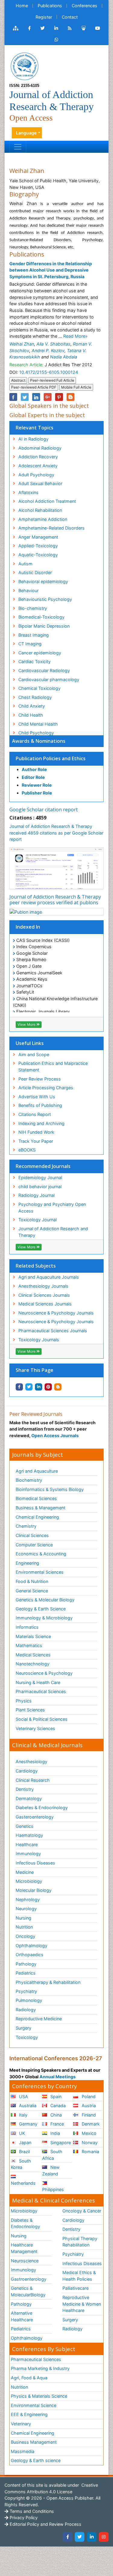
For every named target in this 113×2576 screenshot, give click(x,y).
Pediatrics (26, 1973)
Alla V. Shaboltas (53, 344)
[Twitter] (80, 2537)
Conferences (85, 6)
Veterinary (21, 2424)
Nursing (24, 1918)
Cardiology (27, 1771)
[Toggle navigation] (18, 147)
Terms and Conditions (31, 2511)
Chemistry (26, 1526)
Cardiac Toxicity (35, 661)
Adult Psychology (36, 475)
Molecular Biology (34, 1890)
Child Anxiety (32, 706)
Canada (57, 2106)
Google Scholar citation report (44, 810)
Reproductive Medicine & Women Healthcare (82, 2304)
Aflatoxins (28, 492)
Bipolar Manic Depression (44, 626)
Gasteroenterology (35, 1817)
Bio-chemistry (33, 608)
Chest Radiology (35, 697)
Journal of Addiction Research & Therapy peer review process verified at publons (55, 900)
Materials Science (33, 1636)
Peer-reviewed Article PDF (34, 387)
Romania (90, 2152)
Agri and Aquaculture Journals (49, 1277)
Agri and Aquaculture (37, 1471)
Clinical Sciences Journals (44, 1295)
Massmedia (23, 2451)
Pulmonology (29, 2000)
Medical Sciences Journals (45, 1304)
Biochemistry (29, 1480)
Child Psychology (36, 733)
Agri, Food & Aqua (29, 2378)
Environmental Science (34, 2405)
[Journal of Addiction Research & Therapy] (24, 66)
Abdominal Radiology (40, 448)
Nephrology (28, 1900)
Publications (50, 6)
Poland (88, 2096)
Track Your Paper (36, 1141)
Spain (55, 2096)
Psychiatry (26, 1991)
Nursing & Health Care (38, 1682)
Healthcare (27, 1844)
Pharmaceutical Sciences (41, 1691)
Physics (24, 1701)
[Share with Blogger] (58, 1387)
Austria (88, 2106)
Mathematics (29, 1645)
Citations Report (35, 1114)
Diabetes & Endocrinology (42, 1808)
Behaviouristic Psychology (45, 599)
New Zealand (51, 2170)
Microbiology (29, 1881)
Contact (70, 17)
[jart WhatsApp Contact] (56, 40)
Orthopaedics (30, 1955)
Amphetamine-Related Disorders (52, 528)
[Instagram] (104, 2537)
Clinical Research (33, 1780)
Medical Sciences (33, 1655)
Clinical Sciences (32, 1535)
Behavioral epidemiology (43, 581)
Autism (25, 564)
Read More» (75, 336)
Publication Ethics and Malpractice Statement (53, 1067)
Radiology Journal (36, 1195)
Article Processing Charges (46, 1088)
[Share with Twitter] (29, 1387)
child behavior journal (40, 1187)
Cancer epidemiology (40, 653)
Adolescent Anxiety (38, 466)
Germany (28, 2124)
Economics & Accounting (41, 1554)
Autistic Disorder (35, 572)
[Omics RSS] (70, 28)
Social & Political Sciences (42, 1719)
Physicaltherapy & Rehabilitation (48, 1982)
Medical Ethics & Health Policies (79, 2276)
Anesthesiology (31, 1761)
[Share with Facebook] (19, 1387)
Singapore (60, 2143)
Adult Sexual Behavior (40, 483)
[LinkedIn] (92, 2537)
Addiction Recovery (38, 457)
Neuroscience (25, 2261)
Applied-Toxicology (38, 546)
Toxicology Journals (39, 1340)
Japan (25, 2143)
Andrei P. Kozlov (48, 350)
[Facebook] (67, 2537)
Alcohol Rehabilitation (40, 510)
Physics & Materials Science (39, 2396)
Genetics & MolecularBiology (28, 2291)
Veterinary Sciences (35, 1728)
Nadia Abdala (64, 357)
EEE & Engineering (29, 2414)
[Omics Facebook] (29, 28)
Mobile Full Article (76, 387)
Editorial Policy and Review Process (45, 2524)
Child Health (31, 715)
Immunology (28, 1854)
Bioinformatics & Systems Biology (50, 1489)
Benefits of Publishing (40, 1105)
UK (21, 2133)
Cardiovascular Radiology (44, 670)
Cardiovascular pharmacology (49, 679)
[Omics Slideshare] (83, 28)
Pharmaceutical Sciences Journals (53, 1331)
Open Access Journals (55, 1436)
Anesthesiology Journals (43, 1286)
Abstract (18, 380)
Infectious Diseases (35, 1863)
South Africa (52, 2155)
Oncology (25, 1936)
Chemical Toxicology (39, 688)
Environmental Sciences (40, 1572)
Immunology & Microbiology (44, 1618)
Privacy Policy (23, 2518)
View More (27, 1024)
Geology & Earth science (36, 2460)
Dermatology (29, 1798)
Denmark (90, 2124)
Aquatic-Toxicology (38, 555)
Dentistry (25, 1789)
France (56, 2124)
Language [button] (26, 133)
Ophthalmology (31, 1946)
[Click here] (16, 28)
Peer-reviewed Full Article (52, 380)
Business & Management (41, 1508)
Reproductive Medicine (39, 2019)
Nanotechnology (33, 1664)
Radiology (26, 2010)
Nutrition (24, 1927)
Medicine (25, 1872)
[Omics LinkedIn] (56, 28)
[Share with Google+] (48, 397)
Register (44, 17)
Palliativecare (75, 2288)
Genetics (25, 1826)
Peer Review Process (40, 1079)
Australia (27, 2106)
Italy (23, 2115)
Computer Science (34, 1545)
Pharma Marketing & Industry (40, 2368)
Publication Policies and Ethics (51, 758)
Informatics (27, 1627)
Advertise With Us (37, 1097)
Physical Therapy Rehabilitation (80, 2242)
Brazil (24, 2152)
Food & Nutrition (32, 1581)
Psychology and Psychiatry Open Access (52, 1208)
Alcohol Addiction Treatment (47, 501)
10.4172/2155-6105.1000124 (49, 372)
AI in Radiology (33, 439)
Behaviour (28, 590)
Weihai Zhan (22, 344)
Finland (88, 2115)
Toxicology (27, 2037)
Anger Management (38, 537)
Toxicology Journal (38, 1220)
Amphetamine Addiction (43, 519)
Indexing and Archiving (41, 1123)
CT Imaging (30, 644)
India (55, 2133)
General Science (32, 1591)
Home (22, 6)
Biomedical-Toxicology (41, 617)
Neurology (26, 1909)
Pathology (26, 1964)
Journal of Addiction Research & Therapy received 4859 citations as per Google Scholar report (56, 833)
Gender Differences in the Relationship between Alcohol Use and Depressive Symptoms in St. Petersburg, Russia (51, 270)
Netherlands (23, 2183)
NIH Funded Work (36, 1132)
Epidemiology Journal (40, 1177)
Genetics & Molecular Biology (45, 1600)
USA (23, 2096)
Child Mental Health (38, 724)
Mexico (88, 2133)
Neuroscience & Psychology (44, 1673)
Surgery (24, 2028)
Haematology (29, 1835)
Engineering (27, 1563)
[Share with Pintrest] (48, 1387)
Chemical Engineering (37, 1517)
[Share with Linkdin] (39, 1387)
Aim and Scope (34, 1054)
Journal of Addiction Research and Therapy (53, 1232)
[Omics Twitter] (42, 28)
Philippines (53, 2189)
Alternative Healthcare (22, 2316)
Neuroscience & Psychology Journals (56, 1313)
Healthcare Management (24, 2248)
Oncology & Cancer (82, 2211)
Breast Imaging (34, 635)
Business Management (34, 2442)
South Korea (21, 2164)
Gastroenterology (29, 2279)
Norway (89, 2143)
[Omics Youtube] (98, 28)
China (55, 2115)
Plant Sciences (30, 1710)
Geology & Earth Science (41, 1609)
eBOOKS (27, 1150)
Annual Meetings (58, 2077)
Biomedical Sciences (36, 1498)
